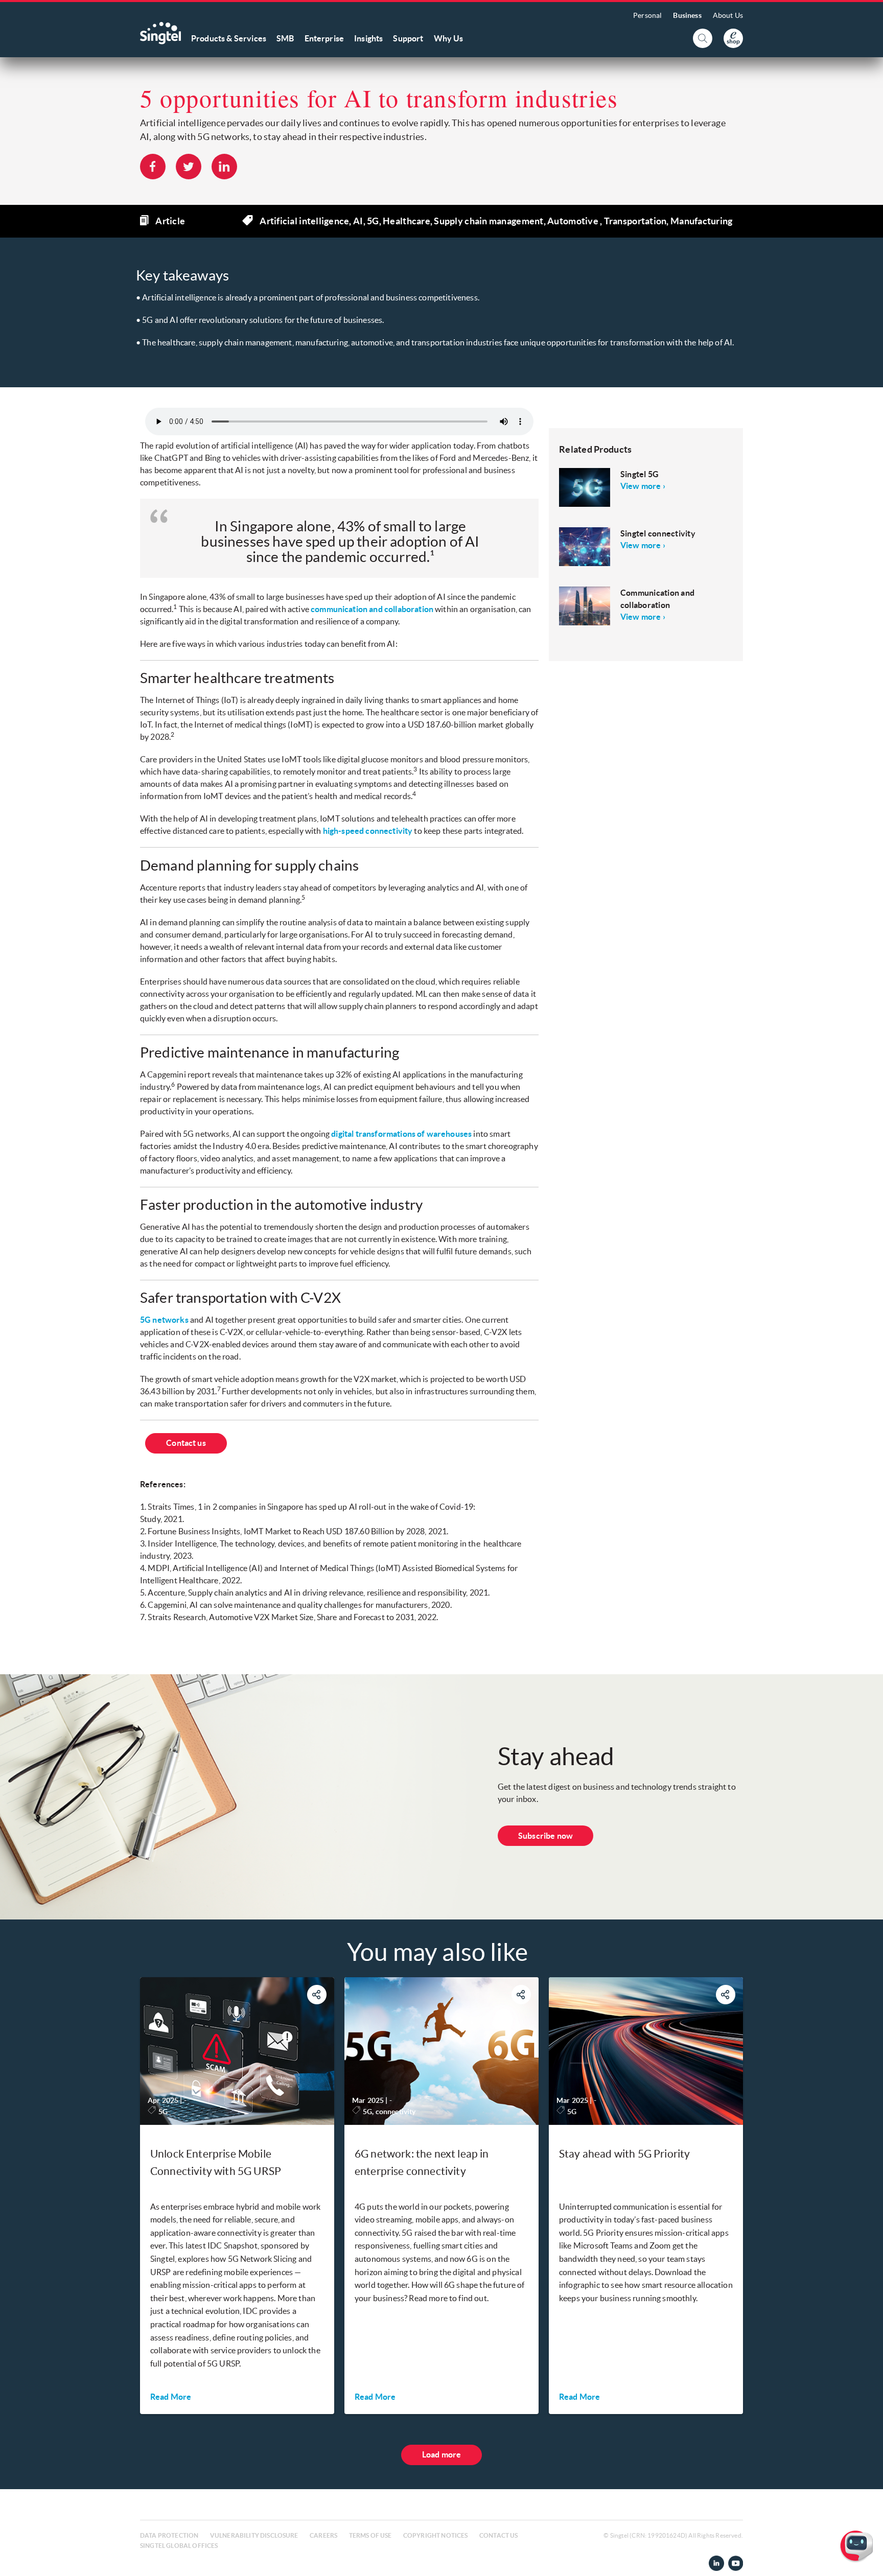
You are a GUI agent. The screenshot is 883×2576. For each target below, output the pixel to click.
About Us (728, 15)
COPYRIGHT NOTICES (436, 2535)
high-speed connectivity (368, 831)
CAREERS (323, 2535)
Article (170, 221)
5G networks (164, 1320)
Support (408, 38)
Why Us (449, 38)
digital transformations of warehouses (401, 1134)
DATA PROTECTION (169, 2535)
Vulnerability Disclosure (254, 2535)
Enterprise (324, 38)
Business (687, 15)
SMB (285, 38)
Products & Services (229, 38)
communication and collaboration (372, 609)
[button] (867, 2560)
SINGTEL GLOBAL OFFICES (179, 2546)
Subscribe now (545, 1836)
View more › (643, 486)
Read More (171, 2397)
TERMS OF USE (370, 2535)
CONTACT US (499, 2535)
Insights (368, 38)
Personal (647, 15)
